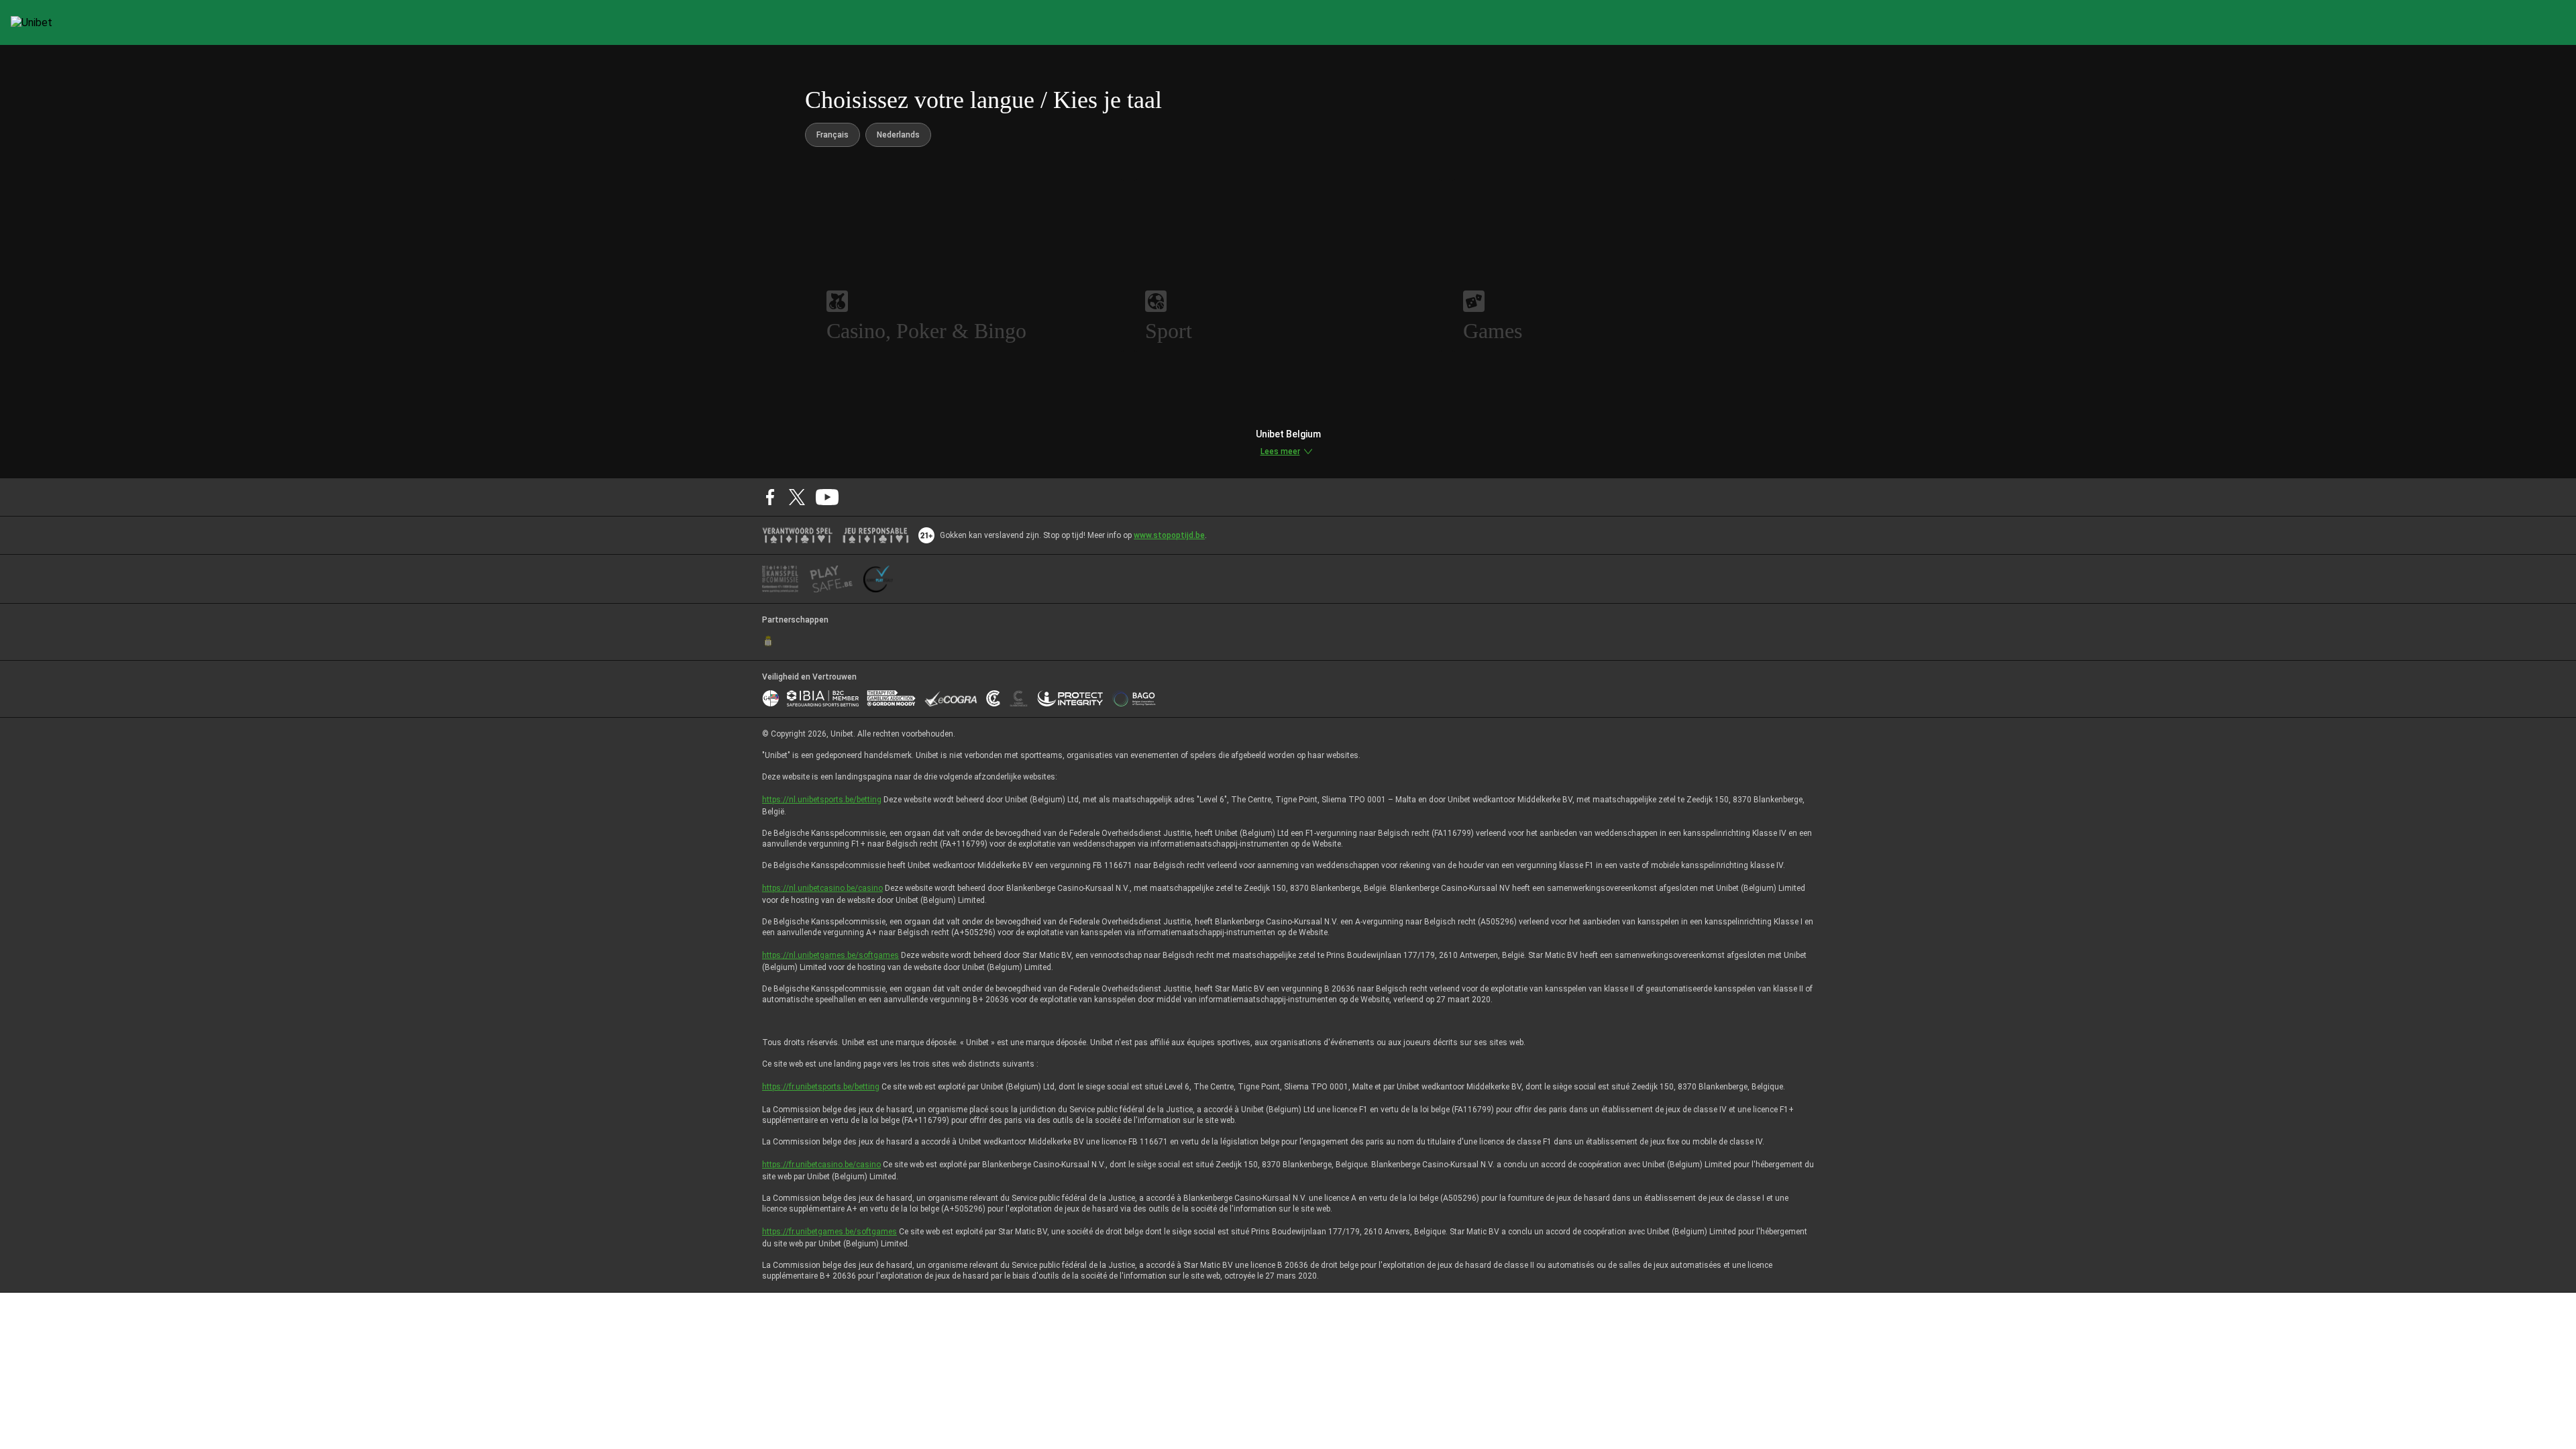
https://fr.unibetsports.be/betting (821, 1087)
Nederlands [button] (898, 135)
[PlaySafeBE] (831, 579)
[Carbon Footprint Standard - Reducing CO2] (993, 698)
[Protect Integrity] (1070, 698)
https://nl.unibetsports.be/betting (822, 800)
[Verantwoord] (797, 535)
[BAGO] (1134, 698)
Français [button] (833, 135)
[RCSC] (768, 641)
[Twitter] (797, 497)
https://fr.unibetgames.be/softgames (829, 1232)
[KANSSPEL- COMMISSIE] (781, 579)
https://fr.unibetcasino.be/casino (821, 1165)
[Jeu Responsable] (876, 535)
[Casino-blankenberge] (1018, 698)
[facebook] (770, 497)
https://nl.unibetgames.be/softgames (830, 955)
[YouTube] (827, 497)
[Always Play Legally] (878, 579)
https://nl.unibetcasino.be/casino (822, 888)
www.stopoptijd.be (1169, 535)
